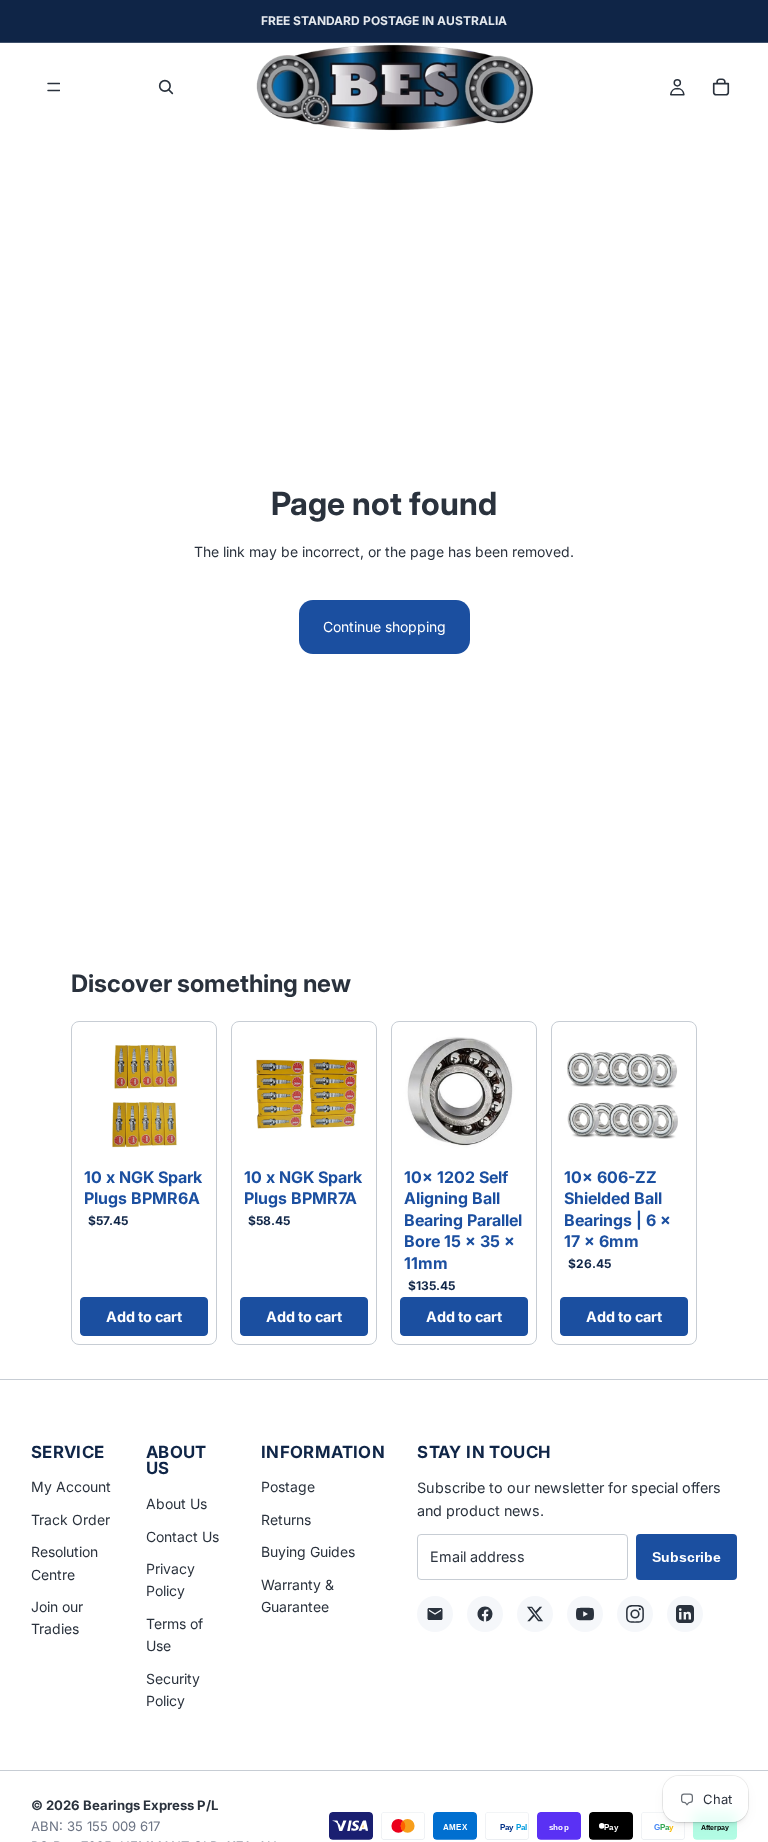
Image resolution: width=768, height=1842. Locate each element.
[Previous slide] (102, 1095)
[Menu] (54, 88)
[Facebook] (485, 1614)
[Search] (166, 87)
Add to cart (144, 1316)
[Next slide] (186, 1095)
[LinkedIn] (685, 1614)
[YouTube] (585, 1614)
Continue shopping (384, 626)
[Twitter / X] (535, 1614)
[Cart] (721, 87)
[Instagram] (635, 1614)
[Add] (177, 1128)
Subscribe (686, 1557)
